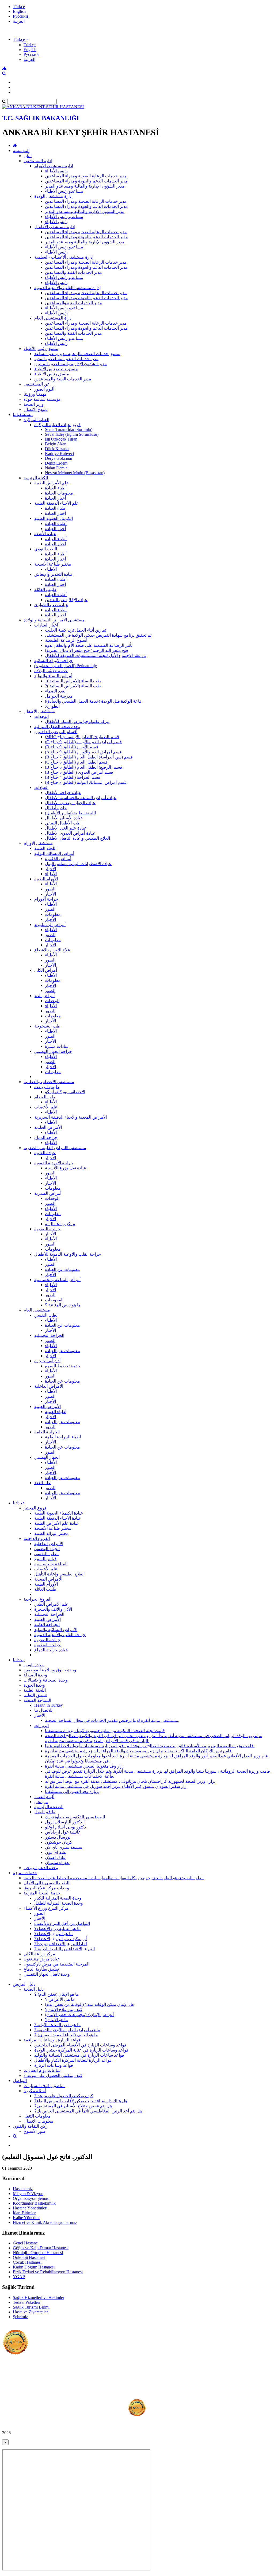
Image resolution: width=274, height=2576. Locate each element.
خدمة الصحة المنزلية (42, 1893)
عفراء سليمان (57, 1863)
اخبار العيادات (46, 625)
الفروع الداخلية (37, 1538)
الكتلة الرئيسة (36, 478)
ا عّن (28, 156)
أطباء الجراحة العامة (63, 1437)
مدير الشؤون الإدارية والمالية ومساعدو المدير (85, 186)
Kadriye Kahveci (59, 454)
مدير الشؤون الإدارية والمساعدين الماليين (71, 364)
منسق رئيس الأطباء (41, 349)
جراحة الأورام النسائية (54, 661)
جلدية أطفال (56, 808)
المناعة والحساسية (51, 1564)
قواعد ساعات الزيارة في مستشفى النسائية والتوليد (79, 2055)
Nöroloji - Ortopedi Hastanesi (38, 2253)
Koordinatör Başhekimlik (34, 2203)
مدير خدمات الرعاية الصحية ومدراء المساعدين (86, 176)
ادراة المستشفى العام (53, 318)
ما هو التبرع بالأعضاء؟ (54, 1934)
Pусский (20, 16)
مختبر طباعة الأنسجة (53, 564)
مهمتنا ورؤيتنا (35, 394)
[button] (21, 39)
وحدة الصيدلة (35, 1675)
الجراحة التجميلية (49, 1335)
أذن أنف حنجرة (47, 1361)
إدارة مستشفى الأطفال (55, 227)
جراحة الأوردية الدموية (54, 1163)
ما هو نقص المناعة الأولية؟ (58, 2025)
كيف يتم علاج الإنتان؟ (64, 2009)
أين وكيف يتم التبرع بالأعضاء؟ (60, 1939)
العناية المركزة (36, 420)
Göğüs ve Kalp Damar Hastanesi (41, 2248)
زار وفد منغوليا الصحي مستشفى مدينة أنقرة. (84, 1766)
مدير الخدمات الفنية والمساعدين (73, 272)
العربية (19, 21)
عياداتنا (19, 1503)
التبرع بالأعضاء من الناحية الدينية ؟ (64, 1949)
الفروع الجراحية (37, 1599)
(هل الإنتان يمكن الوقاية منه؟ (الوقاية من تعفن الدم (90, 2004)
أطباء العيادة (56, 488)
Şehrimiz (20, 2317)
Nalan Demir (56, 468)
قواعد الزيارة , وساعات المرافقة (52, 2040)
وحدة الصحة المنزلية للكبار (58, 1898)
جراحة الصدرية (47, 1229)
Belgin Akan (56, 444)
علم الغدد (43, 1483)
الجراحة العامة (47, 1432)
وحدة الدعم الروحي (41, 1868)
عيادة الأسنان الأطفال (64, 818)
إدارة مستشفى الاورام (54, 166)
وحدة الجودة (34, 1685)
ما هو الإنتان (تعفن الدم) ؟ (57, 1994)
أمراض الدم (44, 996)
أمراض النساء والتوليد (53, 676)
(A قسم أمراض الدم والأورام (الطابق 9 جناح (83, 752)
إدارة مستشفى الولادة (53, 196)
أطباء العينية (56, 1412)
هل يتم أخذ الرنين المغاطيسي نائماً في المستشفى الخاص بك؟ (88, 2111)
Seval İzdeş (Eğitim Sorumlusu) (72, 434)
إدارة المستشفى (38, 161)
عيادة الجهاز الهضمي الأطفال (70, 803)
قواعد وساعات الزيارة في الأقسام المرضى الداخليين (80, 2045)
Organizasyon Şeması (31, 2198)
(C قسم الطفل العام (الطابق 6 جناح (76, 762)
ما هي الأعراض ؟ (60, 1999)
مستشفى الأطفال (39, 711)
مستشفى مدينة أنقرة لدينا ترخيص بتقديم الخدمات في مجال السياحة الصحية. (112, 1720)
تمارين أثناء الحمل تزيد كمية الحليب (76, 630)
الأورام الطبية (46, 879)
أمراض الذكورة (58, 859)
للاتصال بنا (43, 1710)
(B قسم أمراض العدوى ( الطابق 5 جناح (79, 772)
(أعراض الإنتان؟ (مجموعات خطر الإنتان (79, 2015)
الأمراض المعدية (48, 1579)
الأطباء (51, 569)
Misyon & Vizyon (28, 2194)
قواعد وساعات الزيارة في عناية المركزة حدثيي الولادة (81, 2050)
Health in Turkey (49, 1705)
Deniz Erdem (56, 463)
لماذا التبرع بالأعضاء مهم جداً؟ (61, 1944)
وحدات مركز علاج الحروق (46, 1888)
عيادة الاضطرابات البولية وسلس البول (78, 864)
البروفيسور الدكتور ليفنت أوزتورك (75, 1817)
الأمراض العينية (47, 1406)
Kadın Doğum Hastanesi (34, 2267)
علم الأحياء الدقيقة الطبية (57, 503)
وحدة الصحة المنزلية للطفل (59, 1903)
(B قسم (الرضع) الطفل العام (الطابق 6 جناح (84, 767)
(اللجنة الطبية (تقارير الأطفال (70, 813)
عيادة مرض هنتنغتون (42, 1959)
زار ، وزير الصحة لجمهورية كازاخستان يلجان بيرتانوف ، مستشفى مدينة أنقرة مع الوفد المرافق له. (130, 1781)
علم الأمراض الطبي (51, 1604)
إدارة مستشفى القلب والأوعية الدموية (67, 288)
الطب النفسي (46, 1315)
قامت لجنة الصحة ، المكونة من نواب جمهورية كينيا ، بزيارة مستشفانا (105, 1731)
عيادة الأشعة (45, 534)
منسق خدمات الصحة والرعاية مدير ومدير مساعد (77, 354)
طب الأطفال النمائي (63, 823)
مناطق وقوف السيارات (44, 2086)
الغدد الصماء (56, 691)
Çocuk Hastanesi (27, 2262)
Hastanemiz (23, 2189)
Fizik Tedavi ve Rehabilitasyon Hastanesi (48, 2272)
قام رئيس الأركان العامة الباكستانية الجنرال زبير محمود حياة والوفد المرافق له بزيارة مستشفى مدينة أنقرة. (139, 1751)
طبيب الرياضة (47, 1087)
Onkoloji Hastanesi (29, 2257)
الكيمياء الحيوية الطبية (54, 518)
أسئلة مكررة (35, 2091)
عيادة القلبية (45, 1153)
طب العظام (45, 1097)
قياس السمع (45, 1559)
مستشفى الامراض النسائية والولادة (54, 620)
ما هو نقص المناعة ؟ (63, 1305)
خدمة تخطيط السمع (63, 1366)
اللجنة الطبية (45, 848)
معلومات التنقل (37, 2116)
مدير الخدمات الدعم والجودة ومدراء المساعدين (86, 181)
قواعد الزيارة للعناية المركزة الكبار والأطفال (73, 2060)
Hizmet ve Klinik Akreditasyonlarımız (45, 2222)
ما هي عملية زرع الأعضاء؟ (58, 1929)
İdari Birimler (24, 2213)
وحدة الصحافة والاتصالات (46, 1680)
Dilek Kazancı (57, 449)
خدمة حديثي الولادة (51, 671)
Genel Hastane (25, 2243)
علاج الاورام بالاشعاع (52, 950)
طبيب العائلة (45, 589)
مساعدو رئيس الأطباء (64, 191)
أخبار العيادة (55, 498)
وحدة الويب (34, 1665)
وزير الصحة (34, 404)
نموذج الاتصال (36, 409)
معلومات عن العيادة (62, 1269)
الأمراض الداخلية (49, 1386)
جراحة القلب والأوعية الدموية (60, 1635)
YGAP (19, 2277)
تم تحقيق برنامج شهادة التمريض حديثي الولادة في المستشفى (98, 635)
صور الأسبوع (35, 2131)
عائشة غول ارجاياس (63, 1832)
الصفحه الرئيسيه (49, 1807)
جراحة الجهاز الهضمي (53, 1051)
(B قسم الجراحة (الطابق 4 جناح (73, 777)
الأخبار (50, 869)
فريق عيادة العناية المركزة (57, 425)
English (19, 11)
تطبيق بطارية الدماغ (41, 1969)
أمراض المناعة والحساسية (57, 1280)
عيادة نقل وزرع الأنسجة (66, 1168)
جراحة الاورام (46, 899)
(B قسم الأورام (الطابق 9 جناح (72, 747)
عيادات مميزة (57, 1046)
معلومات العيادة (59, 493)
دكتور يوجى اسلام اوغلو (65, 1827)
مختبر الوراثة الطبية (52, 1533)
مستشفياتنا (23, 415)
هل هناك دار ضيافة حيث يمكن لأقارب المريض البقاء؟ (81, 2101)
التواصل (20, 2081)
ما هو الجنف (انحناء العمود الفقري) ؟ (66, 2035)
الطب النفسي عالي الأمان (46, 1883)
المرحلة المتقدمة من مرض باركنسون (56, 1964)
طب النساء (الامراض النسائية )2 (73, 686)
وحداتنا (19, 1660)
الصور (50, 889)
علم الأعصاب (46, 1107)
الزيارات (41, 1725)
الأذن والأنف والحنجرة (53, 1609)
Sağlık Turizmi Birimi (31, 2307)
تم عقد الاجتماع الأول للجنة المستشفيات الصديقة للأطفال (95, 655)
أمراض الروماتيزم (50, 925)
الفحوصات (54, 1300)
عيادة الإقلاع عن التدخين (66, 600)
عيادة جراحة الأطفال (63, 793)
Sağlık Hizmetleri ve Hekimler (39, 2297)
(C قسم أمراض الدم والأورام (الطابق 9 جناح (83, 742)
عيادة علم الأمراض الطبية (57, 1523)
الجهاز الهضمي (47, 1457)
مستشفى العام (37, 1310)
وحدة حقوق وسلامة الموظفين (50, 1670)
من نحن (41, 1802)
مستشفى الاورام (38, 843)
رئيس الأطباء (56, 171)
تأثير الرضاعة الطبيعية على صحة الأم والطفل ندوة (89, 645)
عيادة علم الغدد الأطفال (66, 828)
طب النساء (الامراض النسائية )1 (73, 681)
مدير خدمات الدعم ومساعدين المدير (66, 359)
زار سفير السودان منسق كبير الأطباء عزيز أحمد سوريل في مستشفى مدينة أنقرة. (116, 1786)
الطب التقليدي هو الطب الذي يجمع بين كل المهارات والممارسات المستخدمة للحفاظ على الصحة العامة (114, 1878)
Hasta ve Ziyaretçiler (30, 2312)
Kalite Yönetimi (26, 2218)
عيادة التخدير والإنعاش (54, 574)
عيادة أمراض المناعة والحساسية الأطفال (81, 798)
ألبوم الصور (44, 389)
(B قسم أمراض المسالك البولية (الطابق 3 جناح (86, 782)
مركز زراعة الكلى (39, 1954)
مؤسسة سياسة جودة (42, 399)
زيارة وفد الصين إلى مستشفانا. (72, 1791)
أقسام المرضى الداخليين (56, 732)
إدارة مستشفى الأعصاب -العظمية (64, 257)
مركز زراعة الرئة (60, 1224)
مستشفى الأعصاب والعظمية (49, 1082)
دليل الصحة (34, 1989)
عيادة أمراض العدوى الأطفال (70, 833)
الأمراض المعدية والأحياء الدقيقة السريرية (71, 1117)
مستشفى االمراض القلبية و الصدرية (55, 1148)
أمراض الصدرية (48, 1193)
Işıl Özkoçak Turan (61, 439)
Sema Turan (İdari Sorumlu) (69, 429)
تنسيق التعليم (35, 1695)
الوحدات (41, 716)
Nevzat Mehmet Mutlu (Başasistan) (75, 473)
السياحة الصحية (37, 1700)
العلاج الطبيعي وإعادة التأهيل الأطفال (77, 838)
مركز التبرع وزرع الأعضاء (46, 1908)
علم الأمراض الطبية (52, 483)
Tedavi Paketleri (26, 2302)
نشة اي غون (56, 1852)
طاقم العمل (45, 1812)
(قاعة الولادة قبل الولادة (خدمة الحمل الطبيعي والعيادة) (93, 701)
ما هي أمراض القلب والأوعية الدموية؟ (67, 2030)
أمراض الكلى (46, 970)
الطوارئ (52, 706)
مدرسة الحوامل (59, 696)
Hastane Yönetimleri (30, 2208)
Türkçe (19, 7)
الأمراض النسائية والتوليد (56, 1630)
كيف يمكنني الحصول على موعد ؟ (53, 2075)
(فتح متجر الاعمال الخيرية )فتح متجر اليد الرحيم (87, 650)
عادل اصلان (55, 1857)
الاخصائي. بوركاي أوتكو (65, 1092)
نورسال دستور (58, 1837)
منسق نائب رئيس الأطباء (56, 369)
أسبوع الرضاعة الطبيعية (66, 640)
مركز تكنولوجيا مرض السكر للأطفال (77, 721)
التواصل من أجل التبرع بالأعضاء (62, 1923)
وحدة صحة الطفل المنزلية (57, 727)
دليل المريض (24, 1984)
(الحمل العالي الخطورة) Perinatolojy (66, 666)
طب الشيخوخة (47, 1026)
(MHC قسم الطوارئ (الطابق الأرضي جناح (82, 737)
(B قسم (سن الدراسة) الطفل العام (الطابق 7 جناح (89, 757)
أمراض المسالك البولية (54, 853)
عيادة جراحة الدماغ (51, 1650)
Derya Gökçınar (59, 458)
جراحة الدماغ (46, 1137)
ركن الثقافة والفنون (30, 2126)
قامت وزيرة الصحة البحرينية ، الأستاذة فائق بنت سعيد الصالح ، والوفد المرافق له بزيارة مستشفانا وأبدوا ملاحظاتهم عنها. (150, 1746)
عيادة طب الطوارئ (51, 605)
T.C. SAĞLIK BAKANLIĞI (41, 118)
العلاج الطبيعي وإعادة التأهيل (59, 1574)
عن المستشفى (37, 384)
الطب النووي (46, 549)
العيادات (41, 787)
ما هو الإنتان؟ (56, 2020)
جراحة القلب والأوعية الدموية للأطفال (68, 1254)
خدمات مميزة (25, 1873)
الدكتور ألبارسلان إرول (65, 1822)
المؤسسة (21, 151)
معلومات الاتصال (38, 2121)
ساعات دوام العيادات (42, 2070)
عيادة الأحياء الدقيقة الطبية (58, 1518)
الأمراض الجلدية (48, 1127)
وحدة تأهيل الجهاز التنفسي (47, 1974)
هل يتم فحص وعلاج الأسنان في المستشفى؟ (73, 2106)
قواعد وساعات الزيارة (54, 2065)
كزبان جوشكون (59, 1842)
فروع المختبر (35, 1508)
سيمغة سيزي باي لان (64, 1847)
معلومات (53, 914)
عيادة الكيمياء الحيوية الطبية (59, 1513)
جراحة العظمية (47, 1645)
